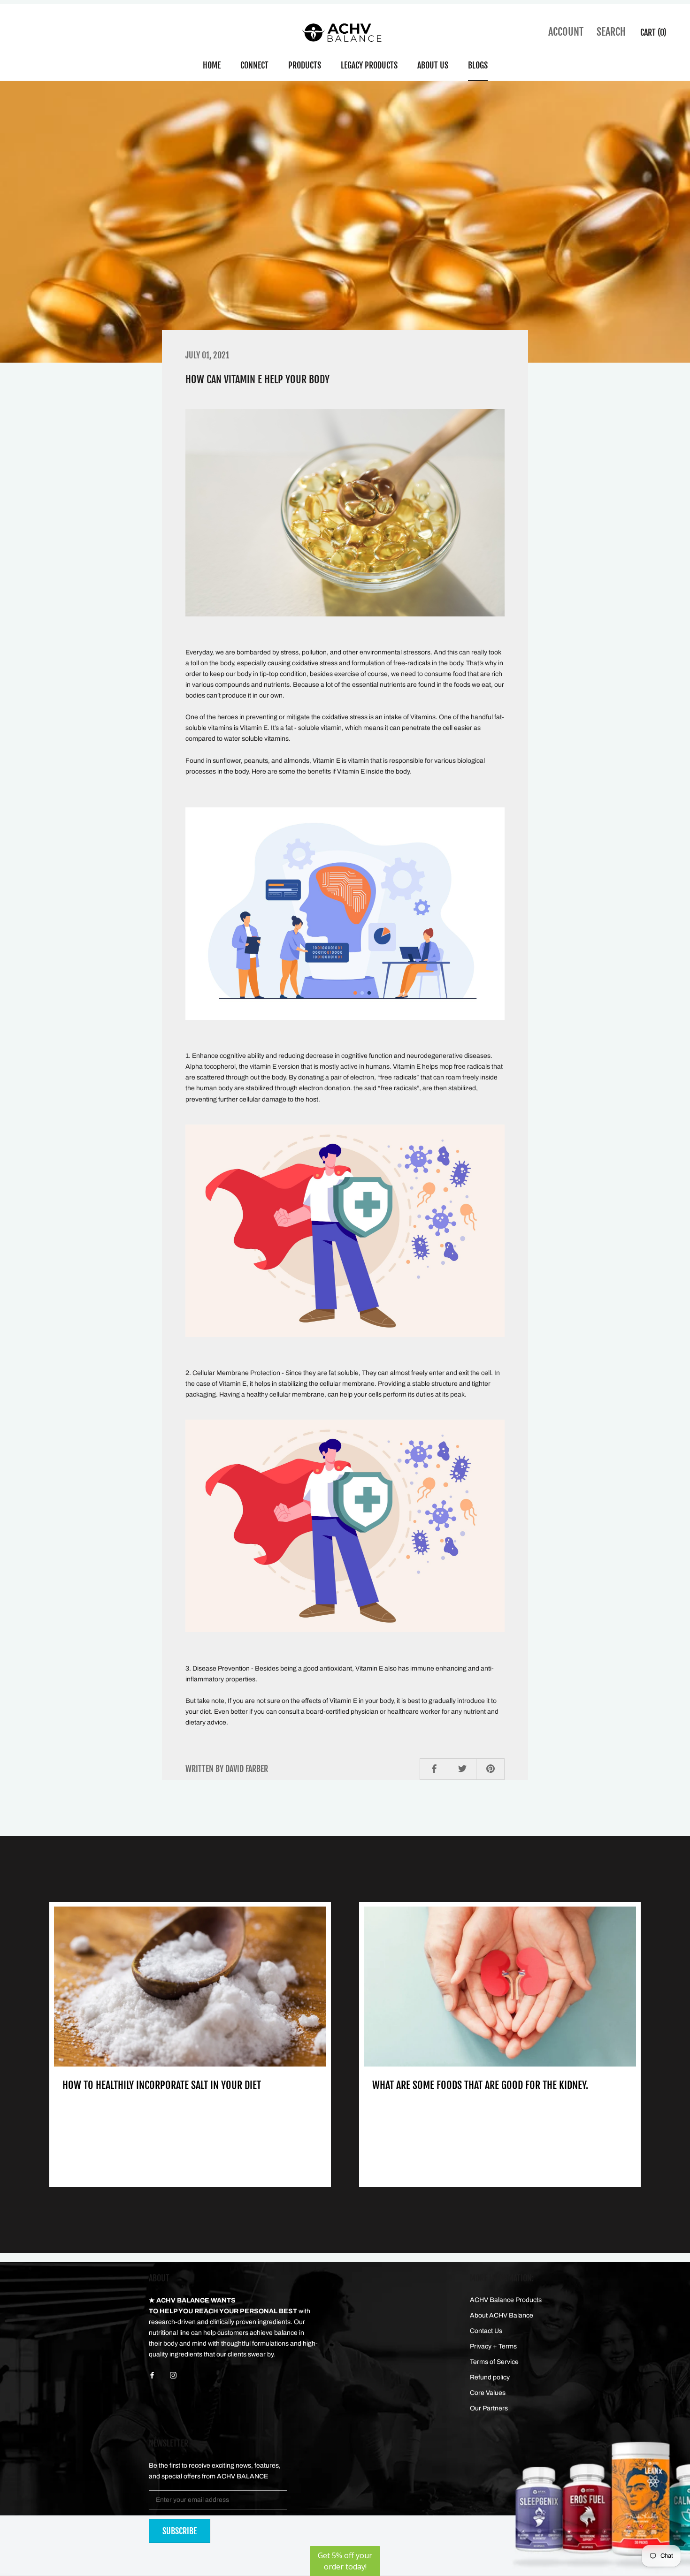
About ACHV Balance (502, 2315)
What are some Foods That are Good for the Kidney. (480, 2085)
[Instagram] (173, 2375)
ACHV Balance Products (506, 2300)
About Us (433, 65)
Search (611, 32)
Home (212, 65)
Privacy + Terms (493, 2346)
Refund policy (490, 2377)
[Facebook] (152, 2375)
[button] (345, 2561)
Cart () (653, 32)
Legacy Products (369, 65)
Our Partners (489, 2408)
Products (305, 65)
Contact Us (486, 2331)
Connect (254, 65)
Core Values (488, 2393)
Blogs (478, 65)
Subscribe (180, 2531)
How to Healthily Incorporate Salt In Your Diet (162, 2085)
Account (566, 32)
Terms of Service (494, 2362)
